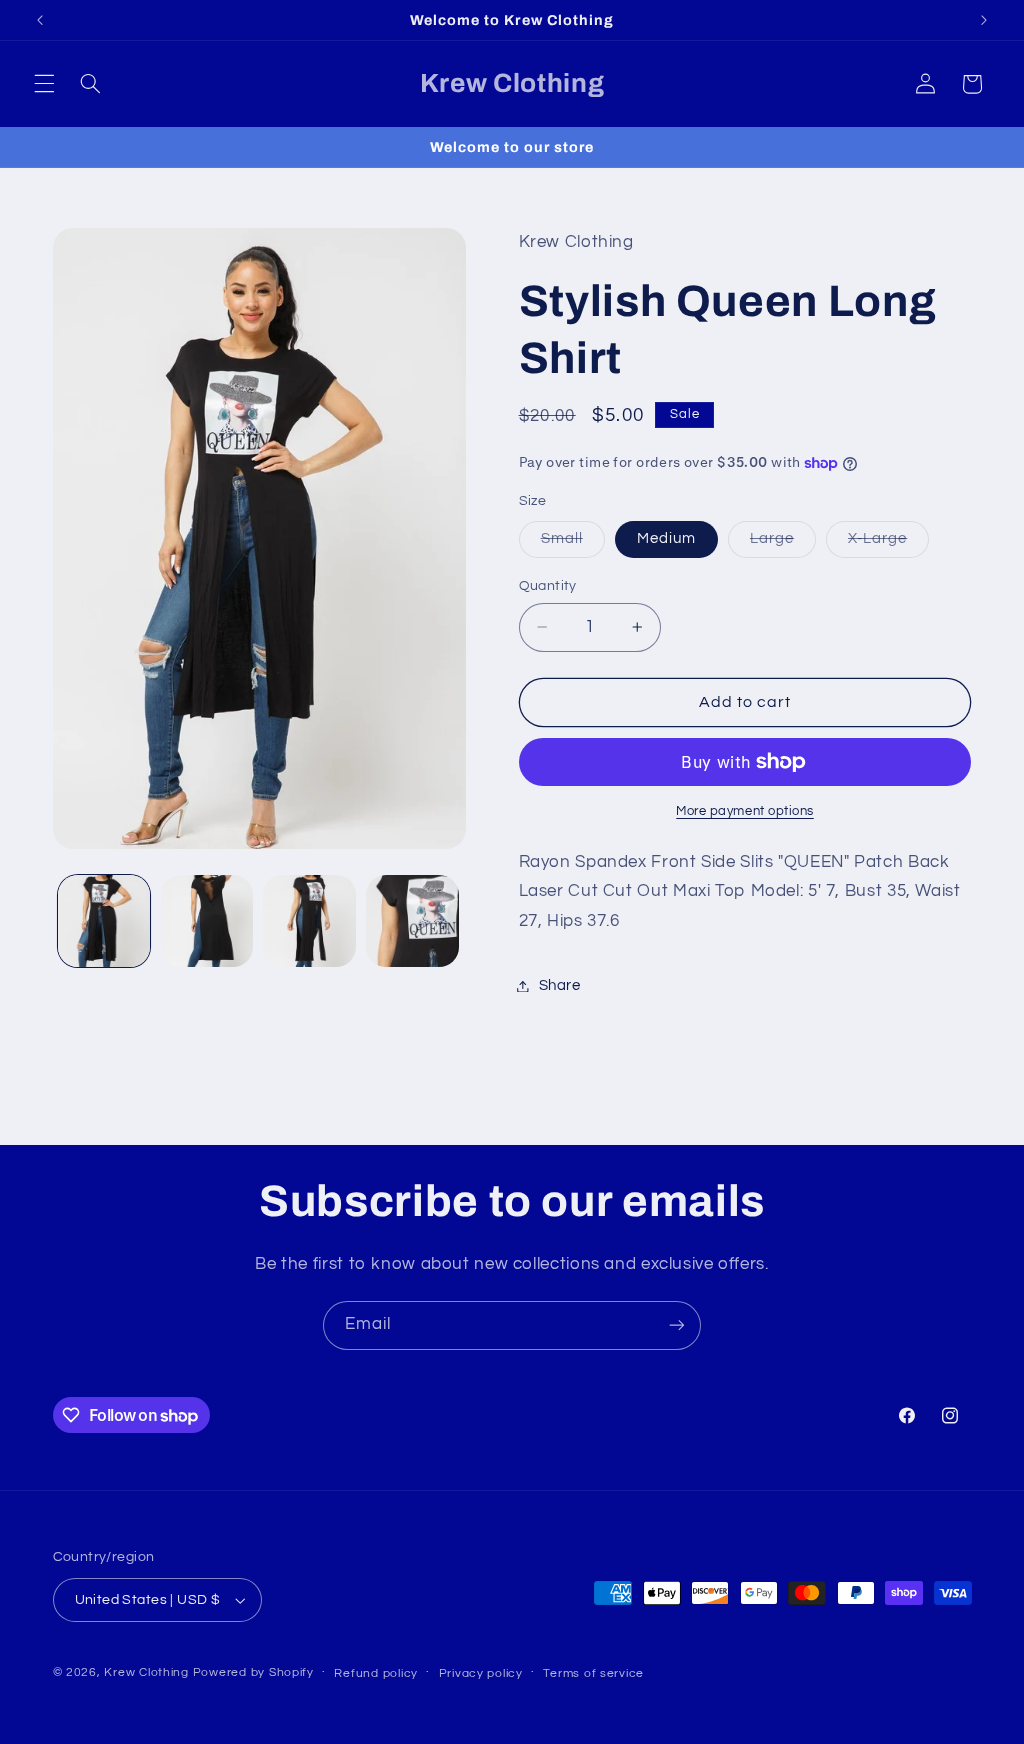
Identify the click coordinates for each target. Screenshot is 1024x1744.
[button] (44, 84)
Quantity (548, 586)
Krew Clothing (146, 1672)
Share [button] (560, 985)
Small (573, 544)
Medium (666, 538)
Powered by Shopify (253, 1672)
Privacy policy (481, 1673)
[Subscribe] (677, 1325)
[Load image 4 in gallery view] (412, 921)
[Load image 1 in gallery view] (104, 921)
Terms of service (593, 1673)
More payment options (745, 811)
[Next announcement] (984, 20)
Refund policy (376, 1673)
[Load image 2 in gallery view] (207, 921)
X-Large (888, 544)
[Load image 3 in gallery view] (309, 921)
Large (783, 544)
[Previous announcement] (40, 20)
